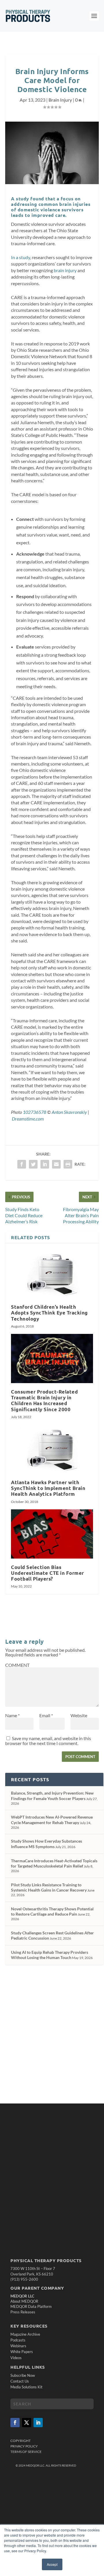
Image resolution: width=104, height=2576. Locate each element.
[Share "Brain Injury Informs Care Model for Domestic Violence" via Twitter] (33, 1164)
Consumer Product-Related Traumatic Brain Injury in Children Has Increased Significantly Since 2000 (44, 1400)
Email (46, 1715)
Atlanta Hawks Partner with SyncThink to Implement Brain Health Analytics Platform (48, 1488)
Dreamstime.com (28, 1119)
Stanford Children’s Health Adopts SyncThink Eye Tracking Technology (49, 1313)
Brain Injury (60, 100)
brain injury (65, 270)
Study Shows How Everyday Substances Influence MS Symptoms (47, 1844)
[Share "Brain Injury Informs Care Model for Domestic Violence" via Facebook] (22, 1164)
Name (12, 1715)
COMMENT (17, 1665)
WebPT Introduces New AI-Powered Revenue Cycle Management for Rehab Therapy (52, 1820)
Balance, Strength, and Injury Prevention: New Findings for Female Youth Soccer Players (52, 1796)
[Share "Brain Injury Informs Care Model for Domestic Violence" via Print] (68, 1164)
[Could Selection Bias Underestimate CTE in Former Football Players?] (52, 1534)
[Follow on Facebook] (15, 2423)
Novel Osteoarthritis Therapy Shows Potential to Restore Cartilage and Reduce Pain (52, 1911)
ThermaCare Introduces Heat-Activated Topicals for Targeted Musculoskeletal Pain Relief (54, 1863)
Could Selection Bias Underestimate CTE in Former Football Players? (48, 1573)
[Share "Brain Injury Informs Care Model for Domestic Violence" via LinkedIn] (45, 1164)
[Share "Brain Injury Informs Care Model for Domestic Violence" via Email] (56, 1164)
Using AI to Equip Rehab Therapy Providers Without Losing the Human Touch (50, 1955)
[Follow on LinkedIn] (38, 2423)
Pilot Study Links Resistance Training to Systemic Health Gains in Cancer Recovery (49, 1887)
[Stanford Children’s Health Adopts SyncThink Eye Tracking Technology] (52, 1274)
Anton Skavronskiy (69, 1112)
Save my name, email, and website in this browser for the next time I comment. (48, 1741)
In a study (21, 257)
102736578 (35, 1112)
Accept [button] (52, 2564)
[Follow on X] (27, 2423)
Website (79, 1715)
